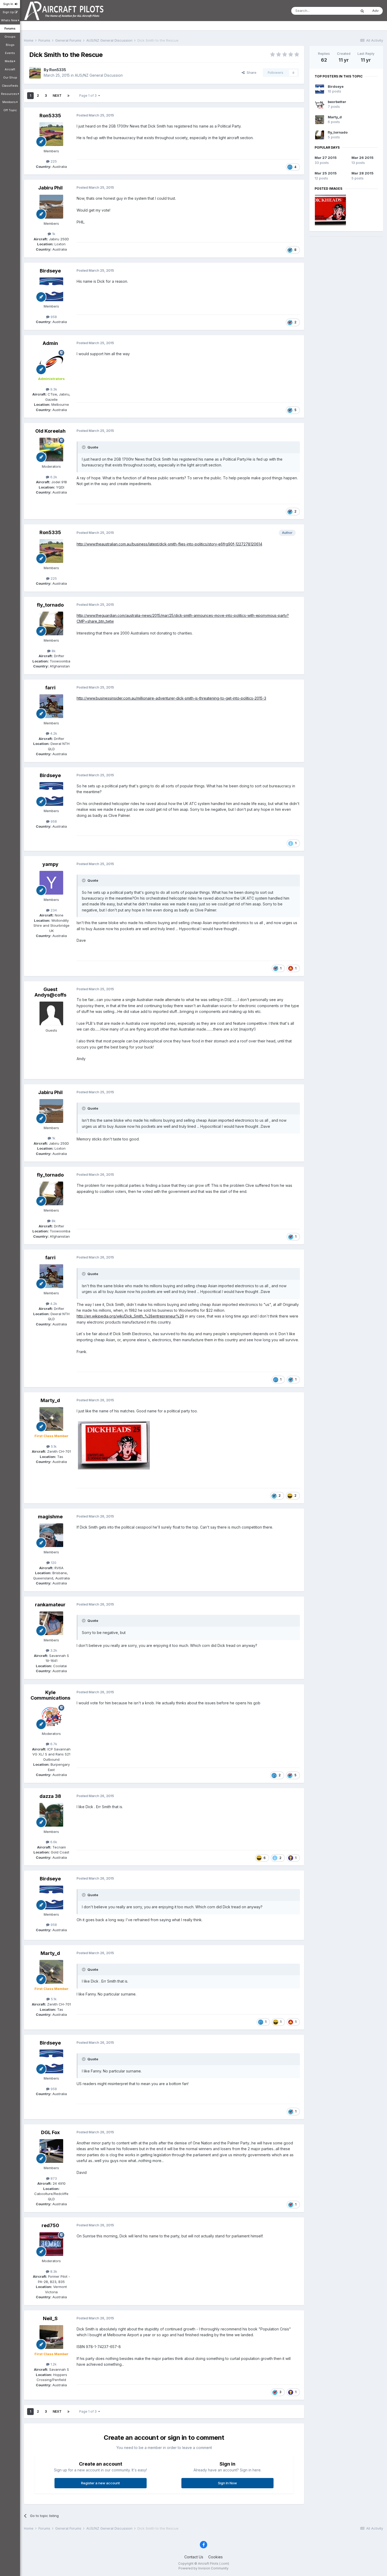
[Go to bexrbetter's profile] (320, 104)
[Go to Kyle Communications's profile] (51, 1717)
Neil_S (50, 2318)
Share (250, 72)
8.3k (53, 2271)
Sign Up (9, 12)
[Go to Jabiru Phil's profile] (51, 207)
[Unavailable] (114, 1445)
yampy (50, 864)
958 (53, 317)
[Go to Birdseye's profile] (51, 289)
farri (50, 688)
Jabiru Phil (50, 188)
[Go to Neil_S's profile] (51, 2337)
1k (53, 234)
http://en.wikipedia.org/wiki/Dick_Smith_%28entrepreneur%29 (130, 1316)
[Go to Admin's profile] (51, 362)
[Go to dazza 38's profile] (51, 1815)
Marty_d (50, 1400)
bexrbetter (337, 102)
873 (53, 2178)
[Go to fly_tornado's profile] (51, 623)
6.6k (53, 1842)
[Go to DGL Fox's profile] (51, 2151)
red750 (50, 2225)
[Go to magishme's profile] (51, 1535)
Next (57, 96)
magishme (50, 1517)
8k (53, 651)
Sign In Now (227, 2483)
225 (53, 161)
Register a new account (100, 2483)
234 (53, 910)
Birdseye (50, 271)
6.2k (53, 477)
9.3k (53, 389)
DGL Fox (50, 2132)
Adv (375, 11)
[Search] (362, 11)
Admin (50, 343)
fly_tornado (50, 605)
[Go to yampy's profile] (51, 883)
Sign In (9, 4)
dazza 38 (50, 1796)
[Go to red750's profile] (51, 2244)
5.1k (53, 1446)
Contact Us (194, 2557)
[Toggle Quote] (84, 447)
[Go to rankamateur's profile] (51, 1623)
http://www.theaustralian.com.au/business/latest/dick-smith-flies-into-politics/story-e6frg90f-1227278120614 (169, 544)
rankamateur (50, 1605)
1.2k (53, 2364)
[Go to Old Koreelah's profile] (51, 450)
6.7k (53, 1744)
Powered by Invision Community (204, 2568)
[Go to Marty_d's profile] (51, 1419)
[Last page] (68, 96)
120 (53, 1563)
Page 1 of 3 (89, 96)
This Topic (341, 11)
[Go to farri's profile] (51, 706)
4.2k (53, 733)
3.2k (53, 1650)
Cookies (215, 2557)
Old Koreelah (50, 431)
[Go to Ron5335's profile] (35, 73)
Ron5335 (58, 70)
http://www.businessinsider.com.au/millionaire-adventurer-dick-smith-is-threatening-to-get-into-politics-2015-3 (171, 698)
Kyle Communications (50, 1695)
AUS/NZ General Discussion (99, 75)
